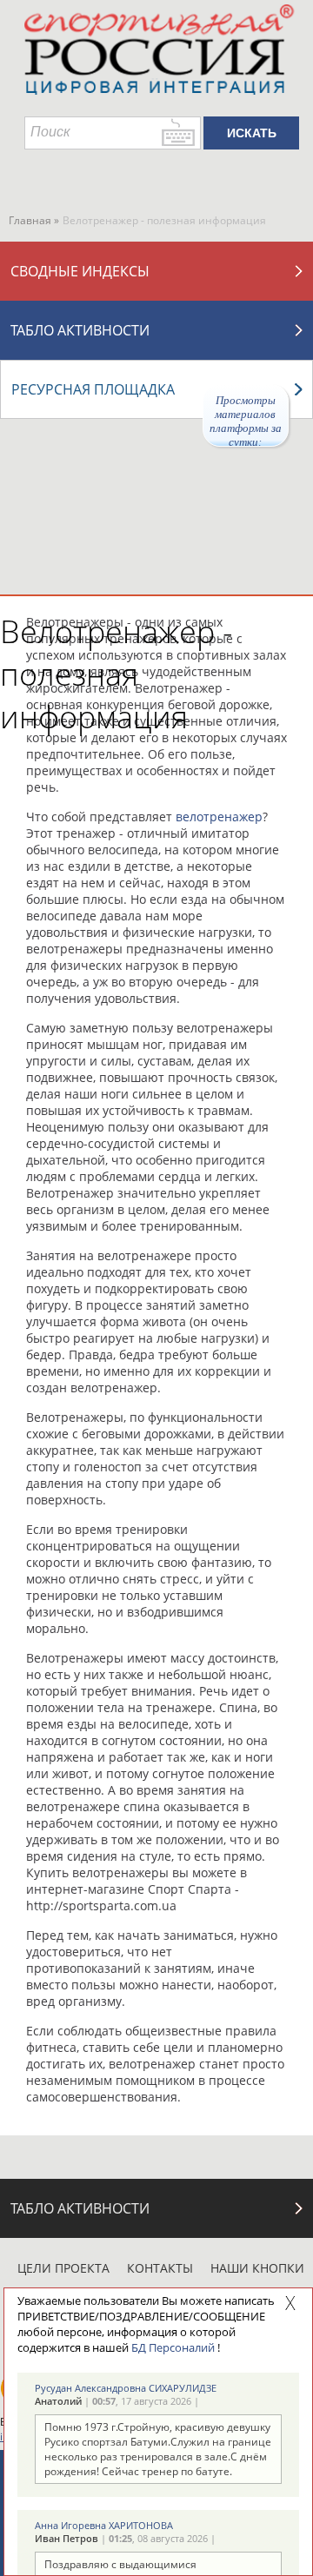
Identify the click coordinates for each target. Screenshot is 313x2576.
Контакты (160, 2268)
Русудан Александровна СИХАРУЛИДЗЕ (126, 2388)
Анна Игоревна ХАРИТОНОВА (104, 2525)
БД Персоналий (173, 2347)
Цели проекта (63, 2268)
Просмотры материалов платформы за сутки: (246, 420)
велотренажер (219, 817)
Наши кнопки (257, 2268)
